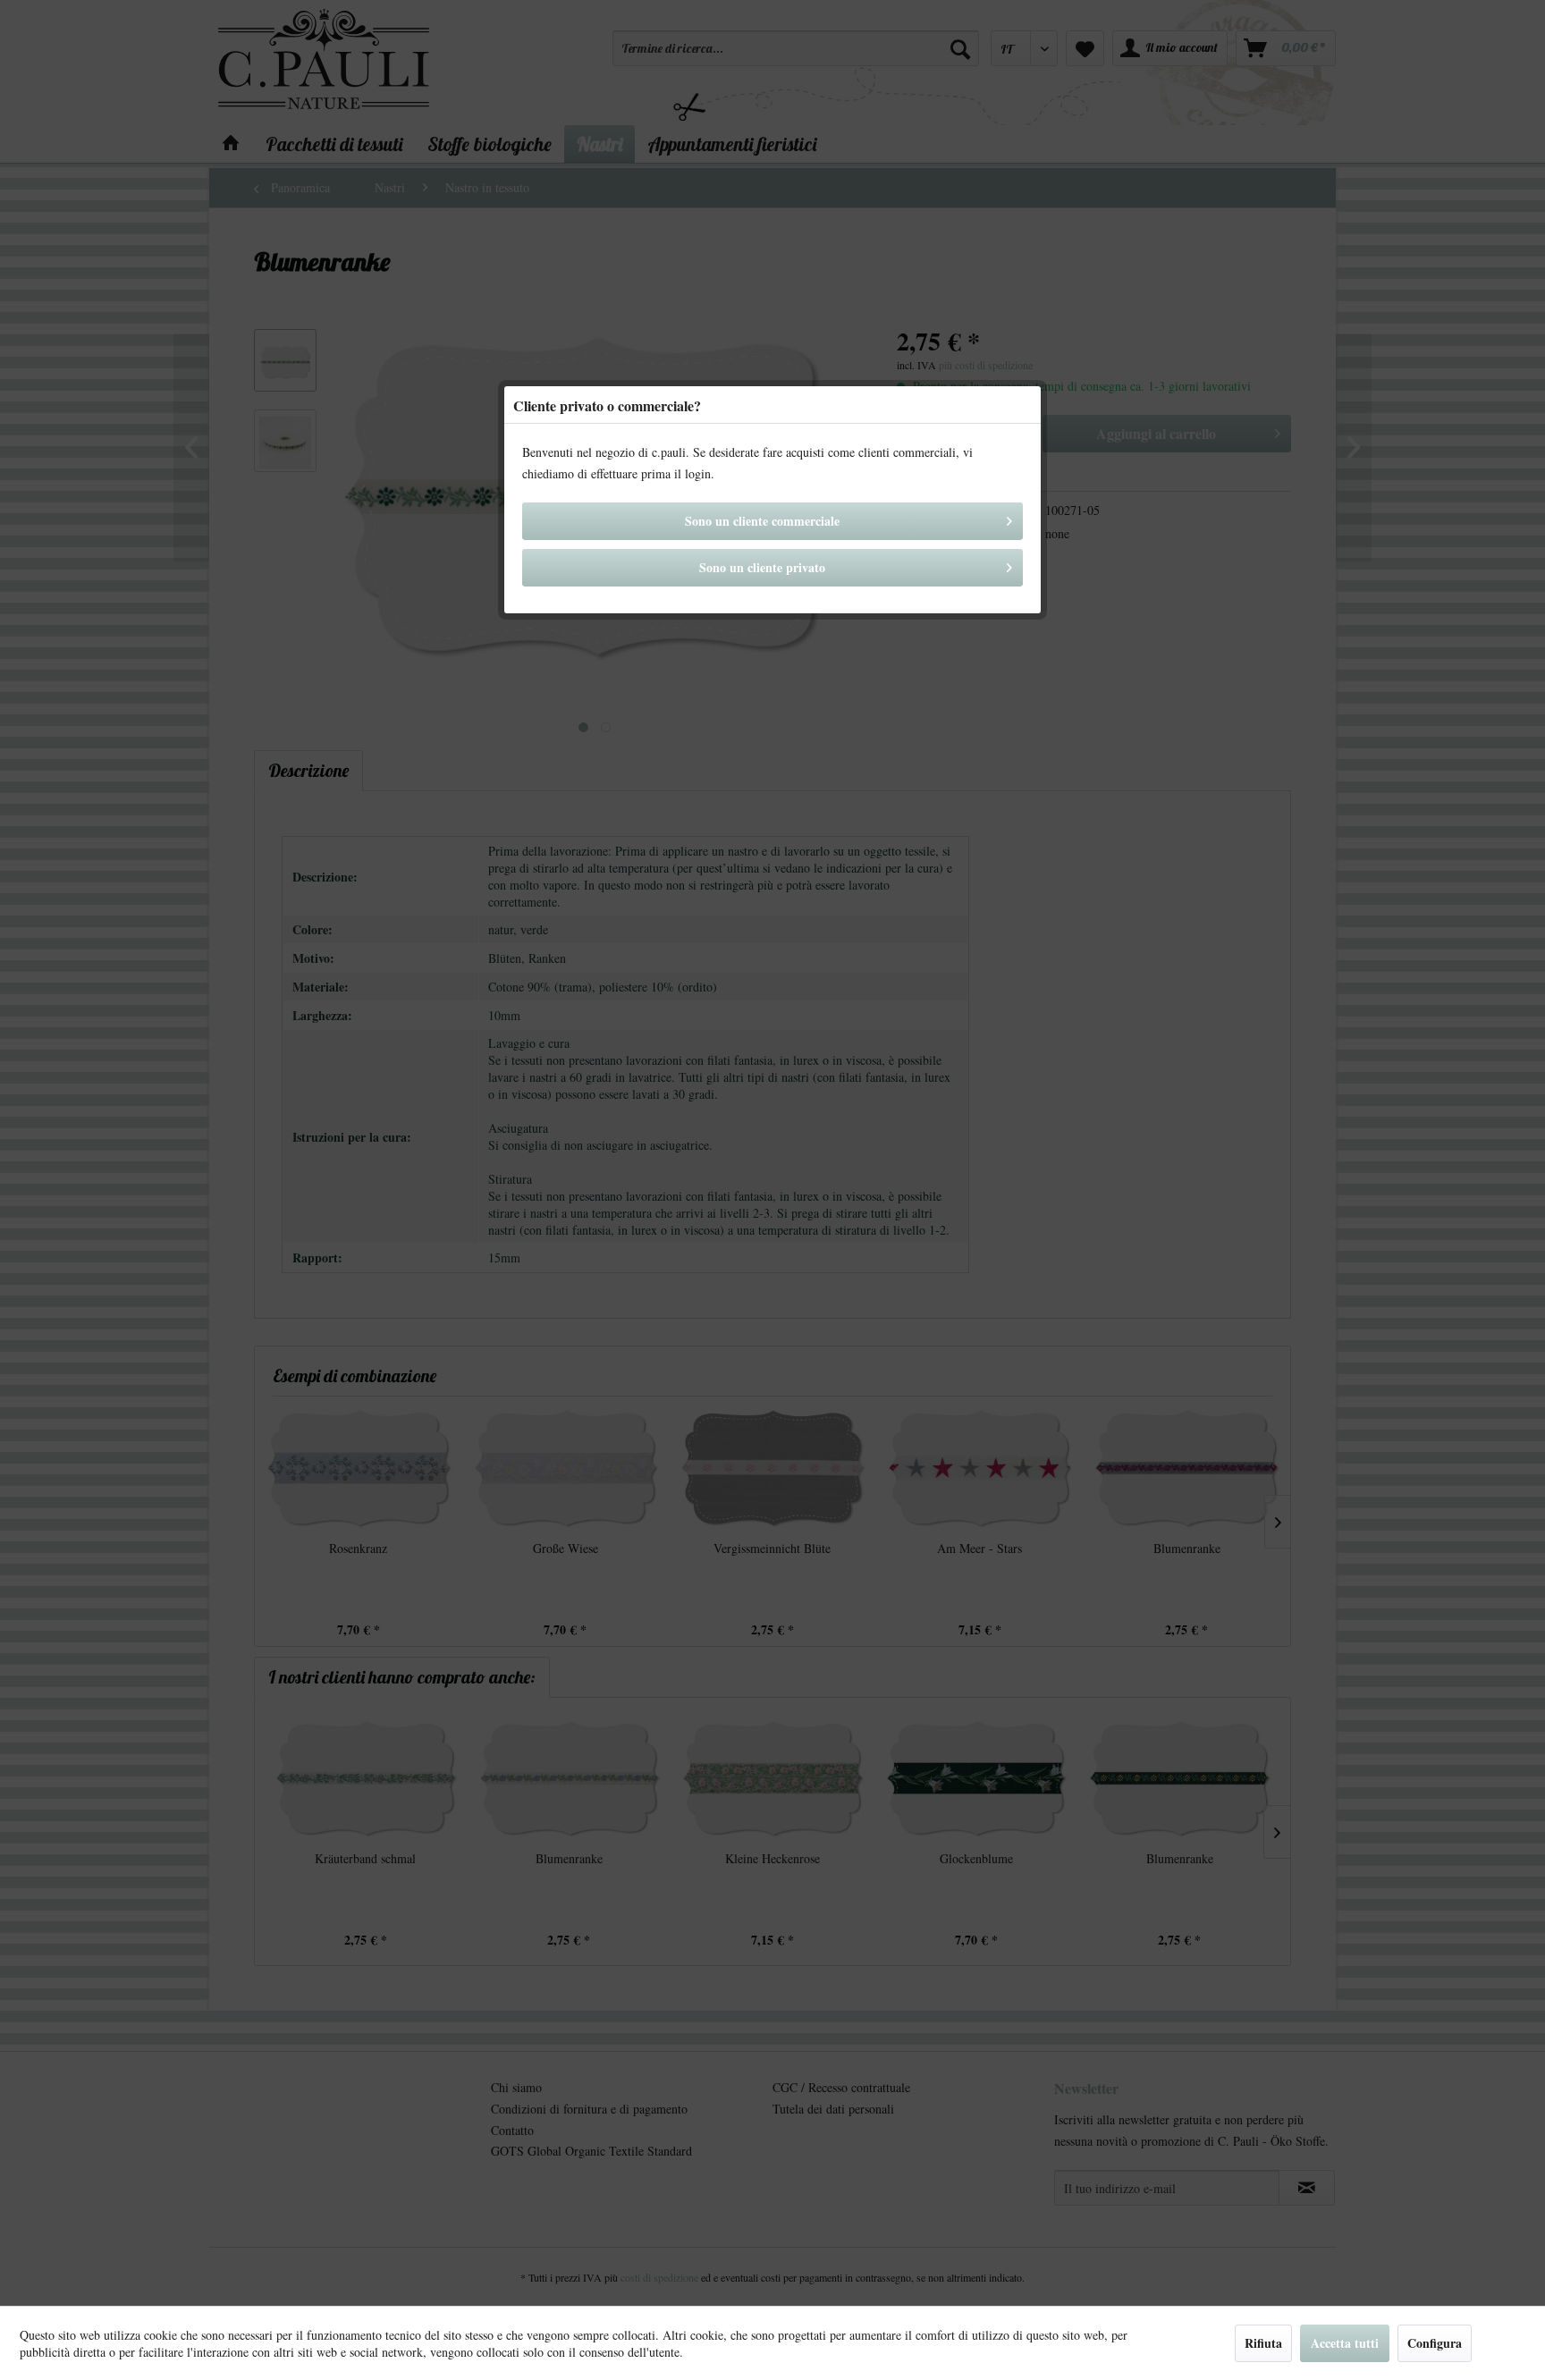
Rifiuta (1263, 2343)
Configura (1435, 2343)
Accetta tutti (1345, 2343)
